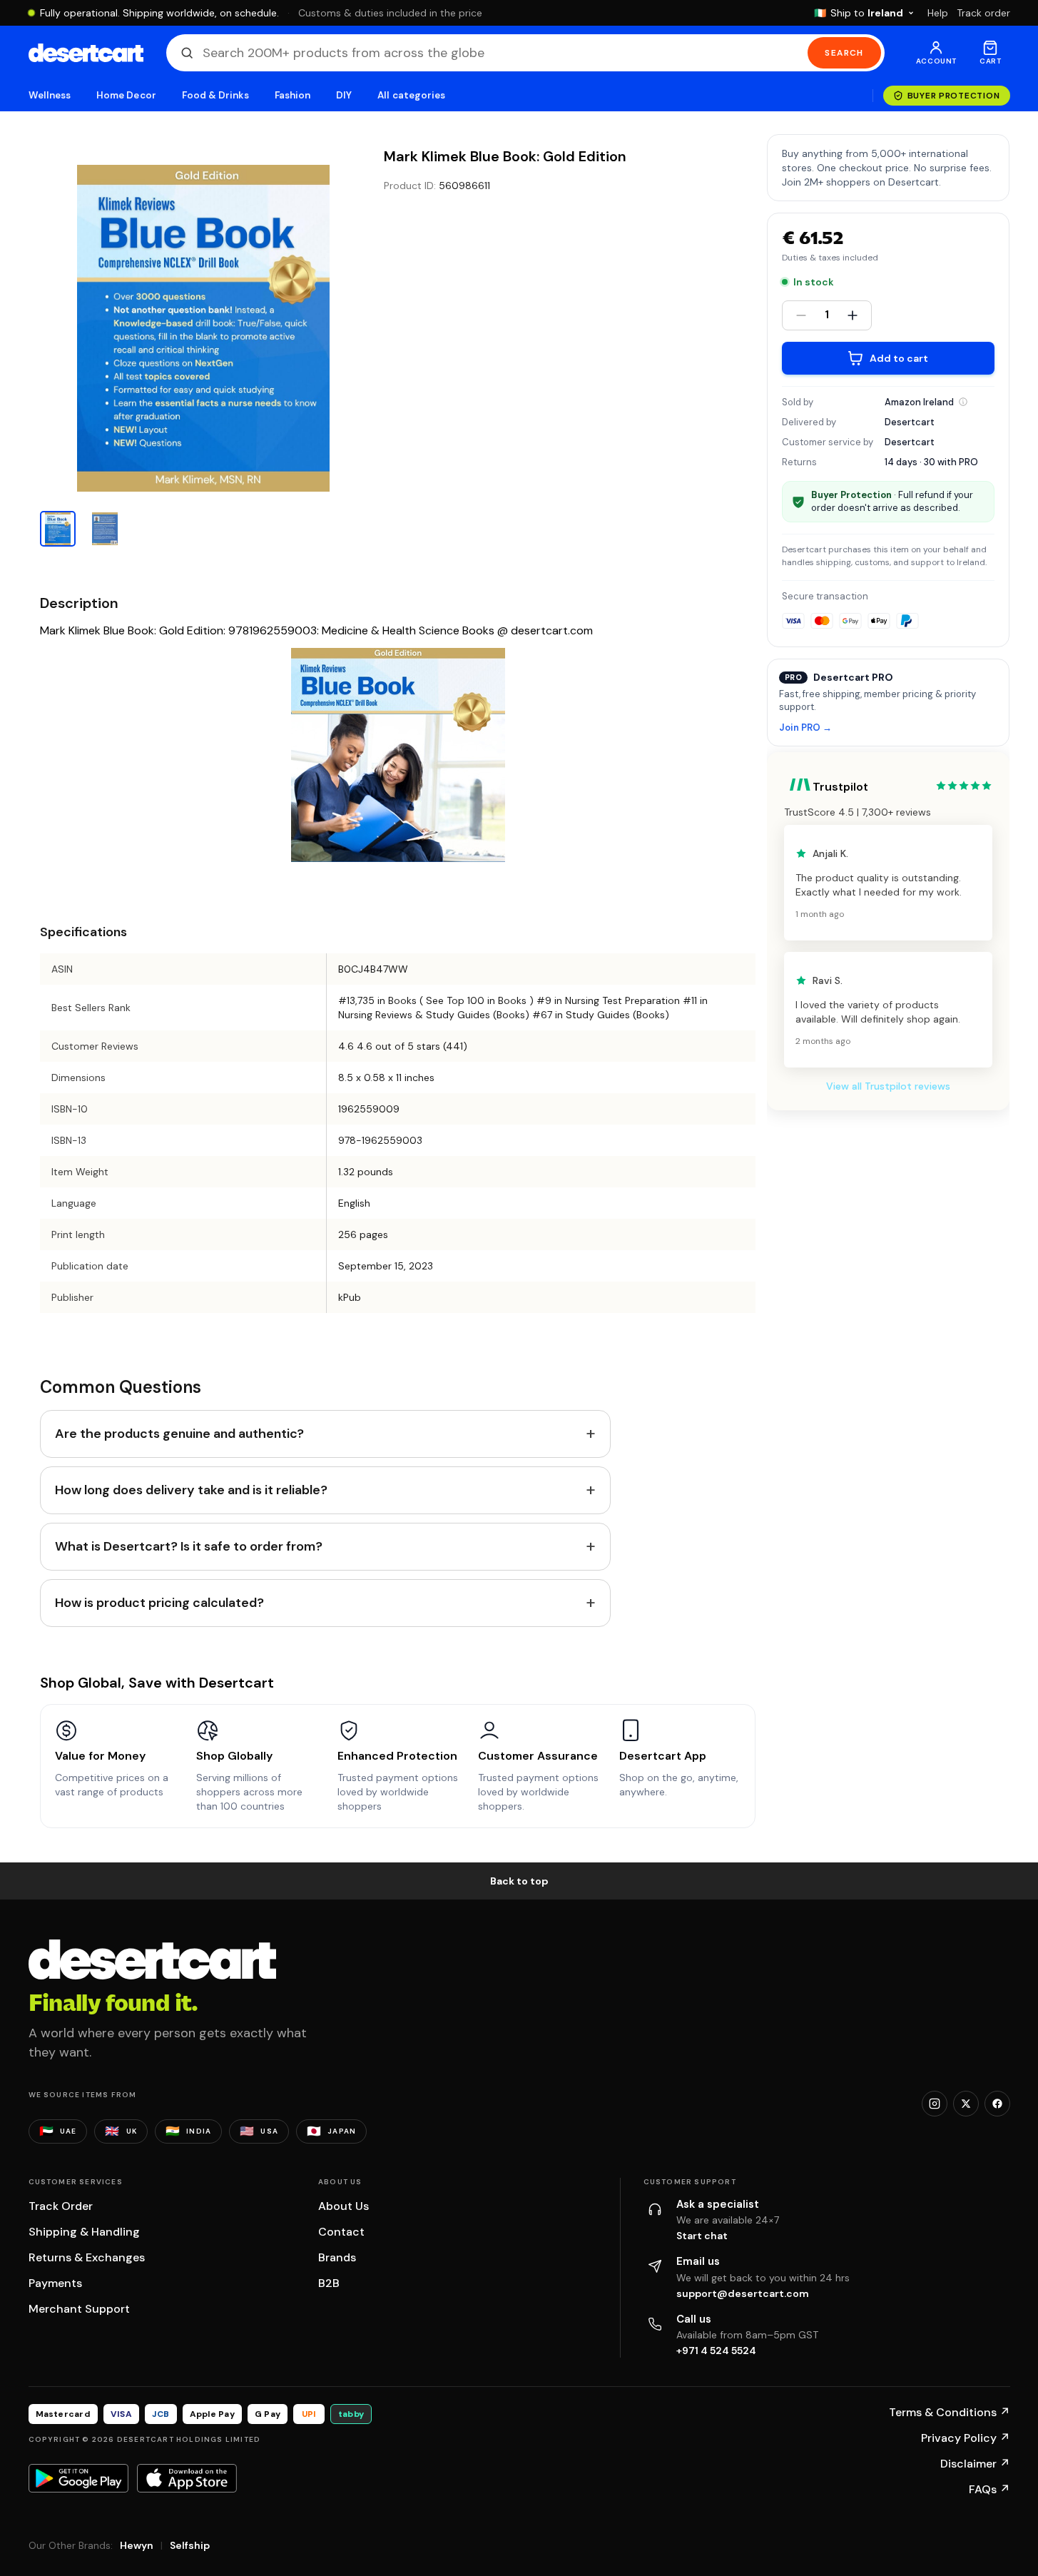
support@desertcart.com (743, 2293)
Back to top (519, 1881)
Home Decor (126, 95)
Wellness (50, 95)
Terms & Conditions (950, 2412)
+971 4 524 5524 (716, 2351)
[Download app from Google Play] (78, 2478)
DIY (344, 95)
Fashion (292, 95)
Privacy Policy (966, 2438)
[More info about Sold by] (963, 402)
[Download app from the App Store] (187, 2478)
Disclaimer (975, 2464)
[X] (966, 2104)
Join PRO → (805, 728)
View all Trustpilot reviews (888, 1086)
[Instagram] (935, 2104)
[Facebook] (997, 2104)
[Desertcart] (86, 53)
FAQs (989, 2489)
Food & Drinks (215, 95)
